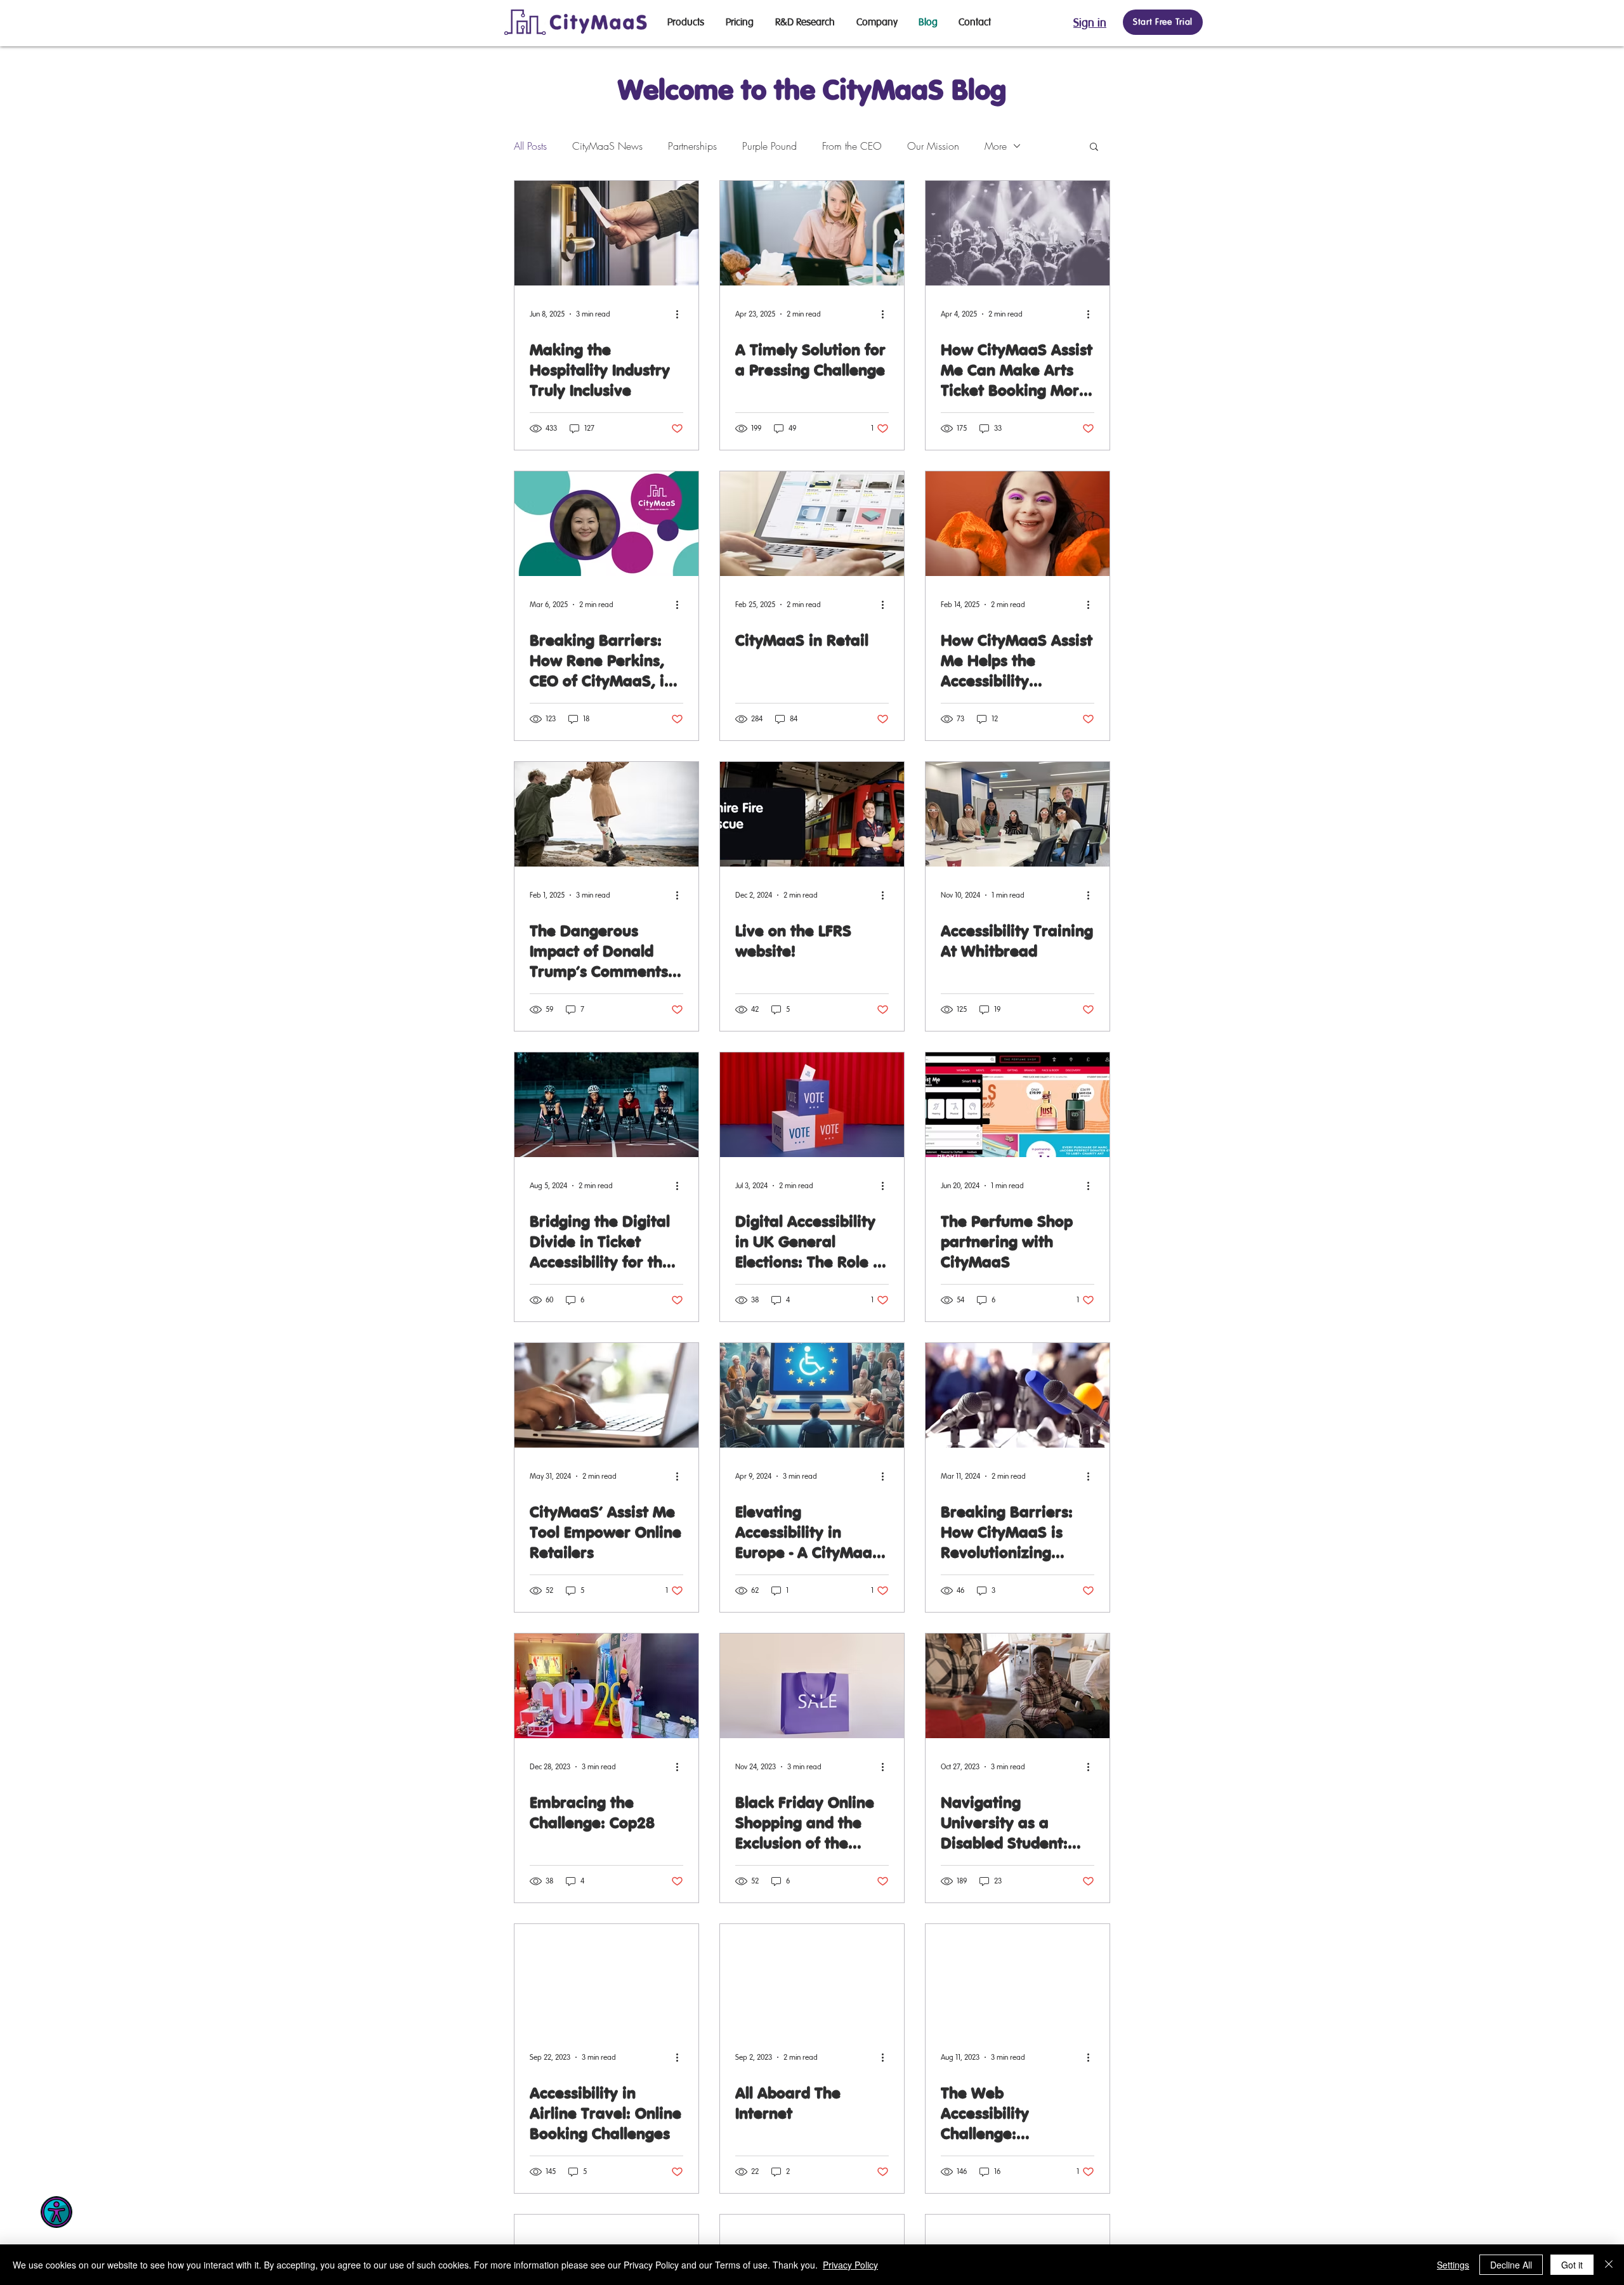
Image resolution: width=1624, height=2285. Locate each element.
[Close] (1609, 2265)
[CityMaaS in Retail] (812, 524)
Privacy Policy (850, 2265)
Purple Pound (769, 146)
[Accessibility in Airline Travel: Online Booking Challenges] (606, 1976)
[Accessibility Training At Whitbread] (1018, 814)
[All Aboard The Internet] (812, 1976)
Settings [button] (1453, 2265)
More (996, 146)
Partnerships (692, 146)
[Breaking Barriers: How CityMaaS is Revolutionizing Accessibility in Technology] (1018, 1395)
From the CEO (852, 146)
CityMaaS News (607, 146)
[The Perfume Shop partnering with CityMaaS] (1018, 1105)
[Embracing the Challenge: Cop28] (606, 1686)
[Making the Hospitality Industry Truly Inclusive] (606, 233)
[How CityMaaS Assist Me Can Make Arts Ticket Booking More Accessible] (1018, 233)
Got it (1572, 2265)
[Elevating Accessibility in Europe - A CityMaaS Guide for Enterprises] (812, 1395)
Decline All (1511, 2265)
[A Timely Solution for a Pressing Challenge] (812, 233)
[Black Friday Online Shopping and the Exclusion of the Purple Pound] (812, 1686)
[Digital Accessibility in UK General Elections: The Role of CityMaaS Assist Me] (812, 1105)
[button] (1094, 147)
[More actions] (681, 314)
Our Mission (933, 146)
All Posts (530, 146)
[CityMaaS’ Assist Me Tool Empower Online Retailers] (606, 1395)
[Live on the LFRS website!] (812, 814)
